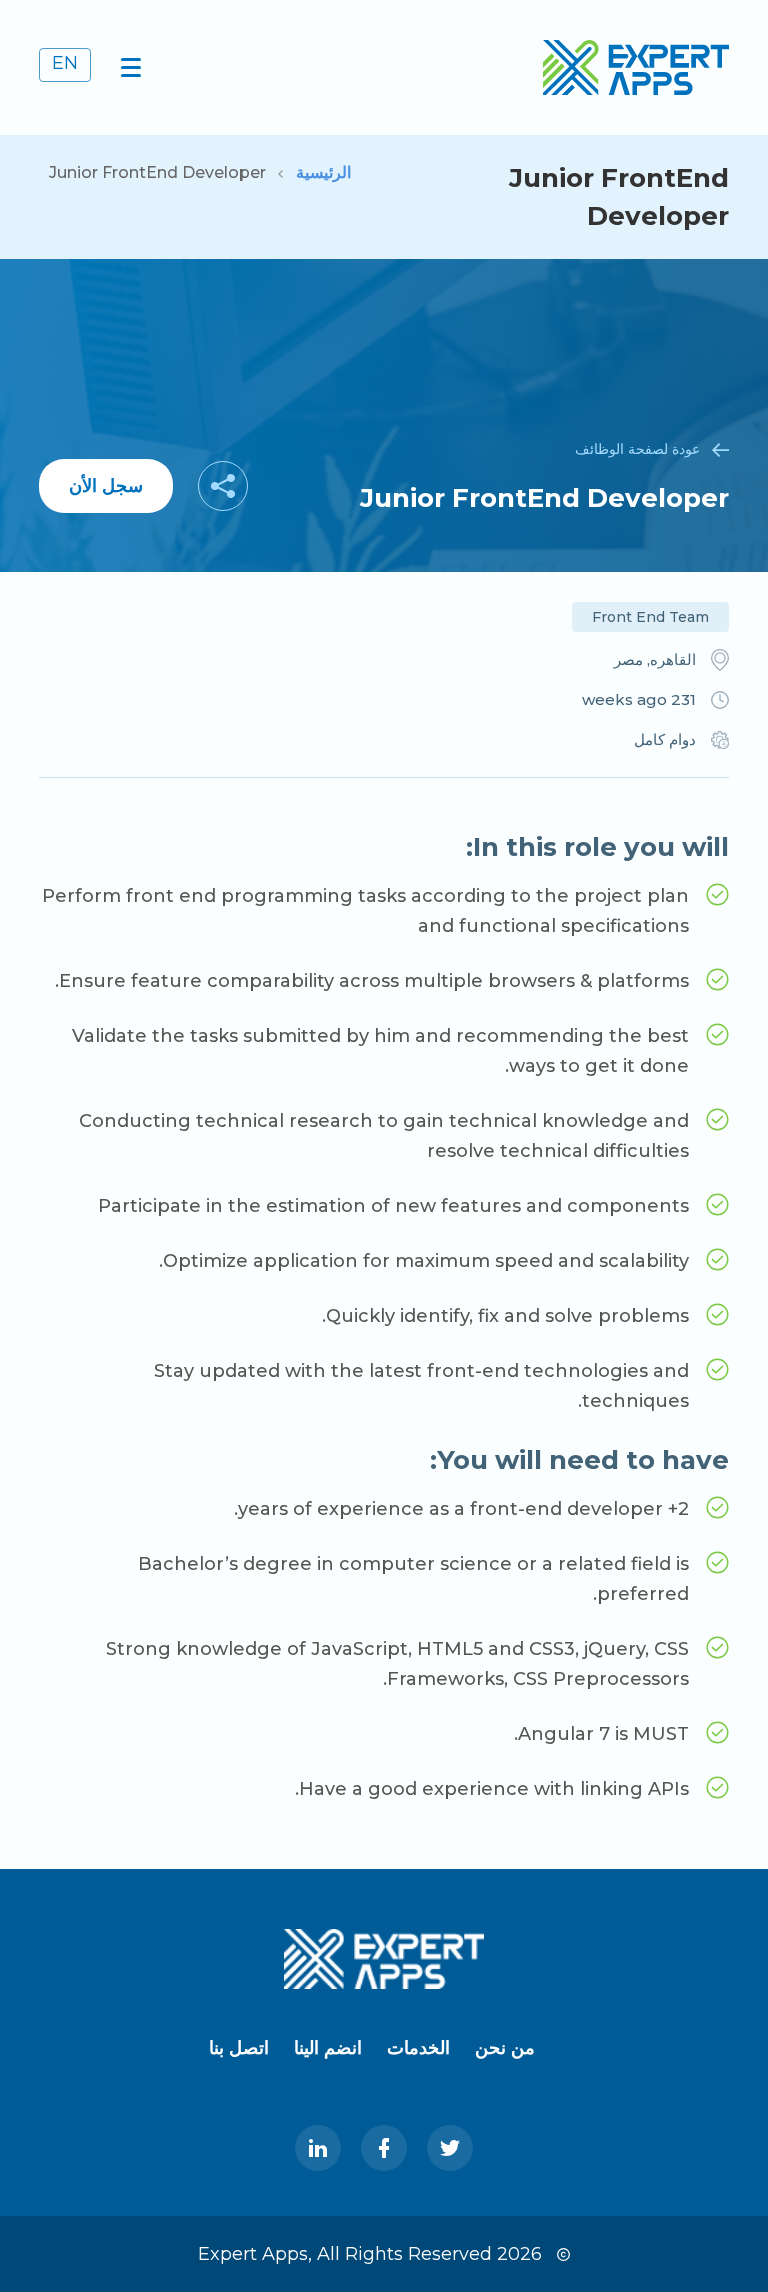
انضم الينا (328, 2048)
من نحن (505, 2048)
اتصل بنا (239, 2048)
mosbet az (764, 0)
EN (65, 63)
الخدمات (418, 2048)
